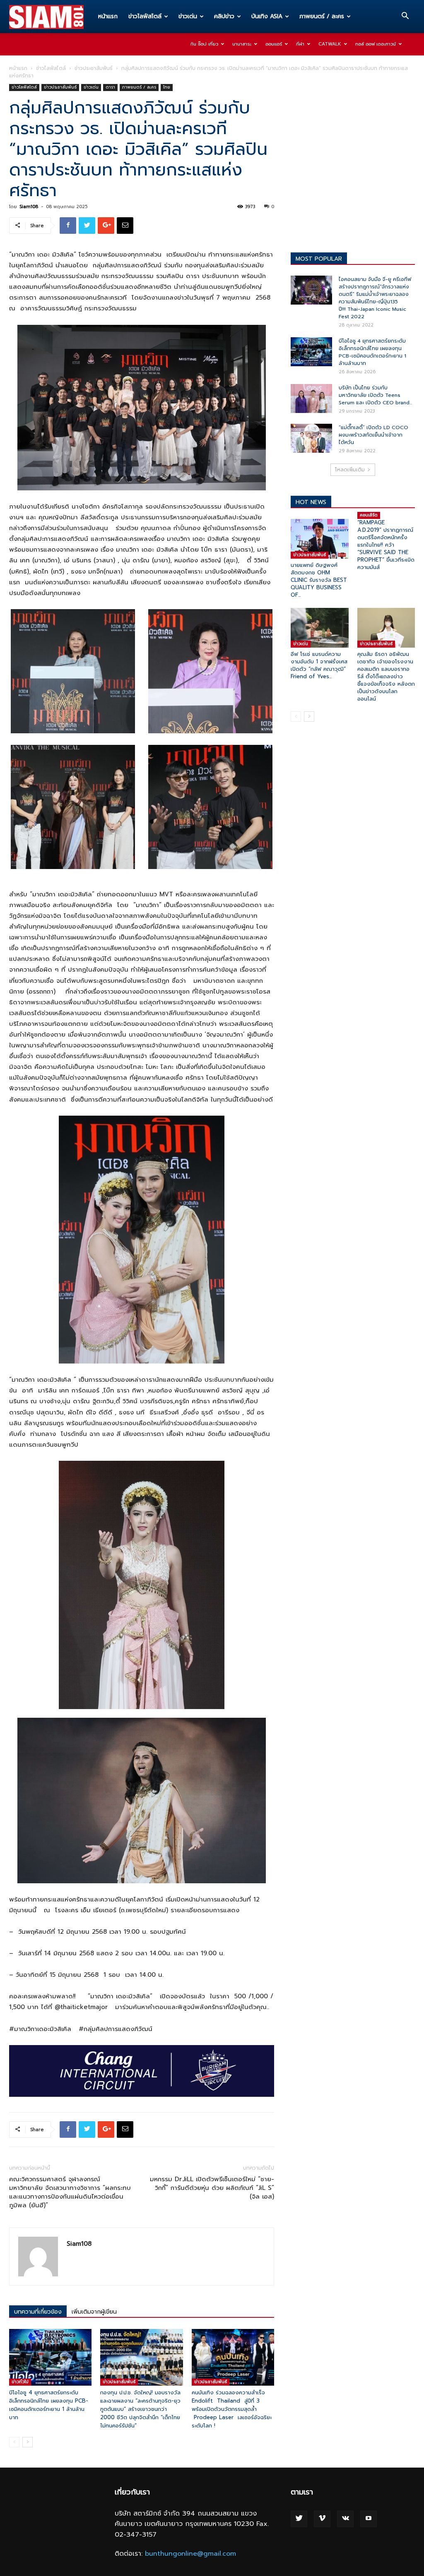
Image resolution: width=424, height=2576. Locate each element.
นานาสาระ (242, 44)
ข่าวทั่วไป (20, 2382)
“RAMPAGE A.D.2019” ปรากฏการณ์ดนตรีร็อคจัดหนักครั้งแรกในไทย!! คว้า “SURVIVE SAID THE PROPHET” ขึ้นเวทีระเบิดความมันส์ (386, 545)
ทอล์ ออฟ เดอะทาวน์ (376, 44)
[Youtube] (369, 2519)
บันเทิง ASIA (267, 16)
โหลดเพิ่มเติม (350, 470)
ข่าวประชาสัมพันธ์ (94, 68)
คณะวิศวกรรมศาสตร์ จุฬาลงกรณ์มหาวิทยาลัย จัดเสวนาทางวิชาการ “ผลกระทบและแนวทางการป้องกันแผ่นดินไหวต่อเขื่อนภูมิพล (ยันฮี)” (70, 2192)
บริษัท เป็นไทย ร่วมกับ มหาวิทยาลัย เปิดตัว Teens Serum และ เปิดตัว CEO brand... (375, 395)
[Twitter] (299, 2519)
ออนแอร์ (274, 44)
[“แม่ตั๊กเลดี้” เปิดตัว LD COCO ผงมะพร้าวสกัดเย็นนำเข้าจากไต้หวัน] (311, 438)
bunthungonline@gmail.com (190, 2554)
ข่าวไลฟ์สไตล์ (145, 16)
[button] (405, 17)
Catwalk (330, 44)
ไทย (167, 87)
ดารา (110, 87)
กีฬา (300, 44)
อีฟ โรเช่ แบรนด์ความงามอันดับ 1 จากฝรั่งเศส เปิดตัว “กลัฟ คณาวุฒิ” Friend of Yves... (319, 665)
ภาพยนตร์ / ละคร (322, 16)
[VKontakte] (345, 2519)
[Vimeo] (322, 2519)
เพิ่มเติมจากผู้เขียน (94, 2312)
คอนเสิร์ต (369, 515)
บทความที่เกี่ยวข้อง (38, 2312)
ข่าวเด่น (188, 16)
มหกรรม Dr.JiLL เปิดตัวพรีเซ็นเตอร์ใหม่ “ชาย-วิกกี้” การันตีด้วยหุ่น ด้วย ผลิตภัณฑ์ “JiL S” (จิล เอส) (212, 2188)
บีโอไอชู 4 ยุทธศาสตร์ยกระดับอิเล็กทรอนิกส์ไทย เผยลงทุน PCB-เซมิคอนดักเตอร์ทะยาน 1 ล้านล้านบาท (49, 2405)
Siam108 (29, 207)
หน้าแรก (108, 16)
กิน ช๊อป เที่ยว (204, 44)
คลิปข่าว (224, 16)
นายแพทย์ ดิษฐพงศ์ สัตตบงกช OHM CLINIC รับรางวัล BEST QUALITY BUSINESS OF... (319, 580)
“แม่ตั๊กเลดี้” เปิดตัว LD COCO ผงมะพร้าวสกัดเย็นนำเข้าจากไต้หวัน (373, 435)
